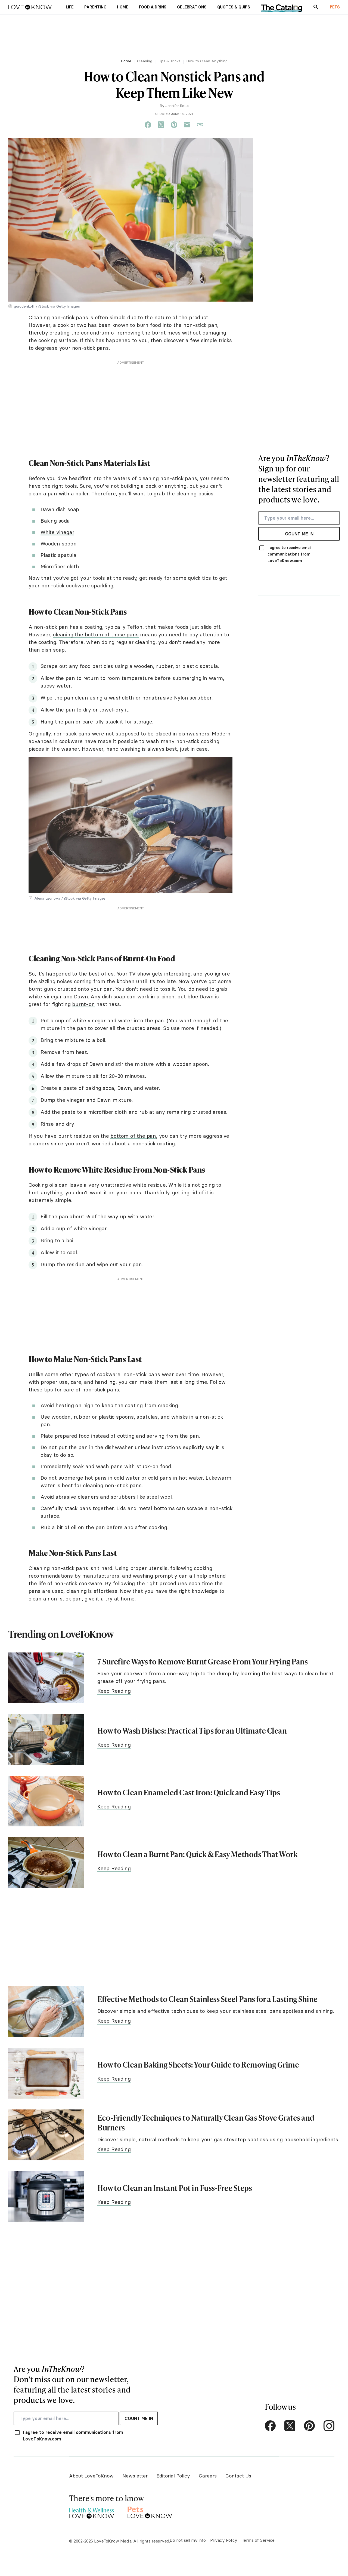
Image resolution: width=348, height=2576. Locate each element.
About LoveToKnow (91, 2476)
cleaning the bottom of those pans (96, 634)
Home (126, 61)
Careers (208, 2476)
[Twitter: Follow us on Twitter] (290, 2426)
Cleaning (145, 61)
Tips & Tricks (169, 61)
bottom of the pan (133, 1136)
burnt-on (83, 1004)
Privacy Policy (224, 2540)
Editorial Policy (173, 2476)
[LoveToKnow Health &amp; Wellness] (91, 2512)
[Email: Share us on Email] (187, 125)
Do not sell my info (188, 2540)
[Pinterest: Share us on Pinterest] (174, 125)
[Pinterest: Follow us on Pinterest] (309, 2426)
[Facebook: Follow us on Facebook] (270, 2426)
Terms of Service (258, 2540)
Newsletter (135, 2476)
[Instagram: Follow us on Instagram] (329, 2426)
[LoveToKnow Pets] (150, 2512)
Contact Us (238, 2476)
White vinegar (57, 532)
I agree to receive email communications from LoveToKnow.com (290, 554)
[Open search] (316, 7)
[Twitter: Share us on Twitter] (161, 125)
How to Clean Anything (207, 61)
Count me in (299, 534)
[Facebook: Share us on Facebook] (148, 125)
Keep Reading (114, 1691)
